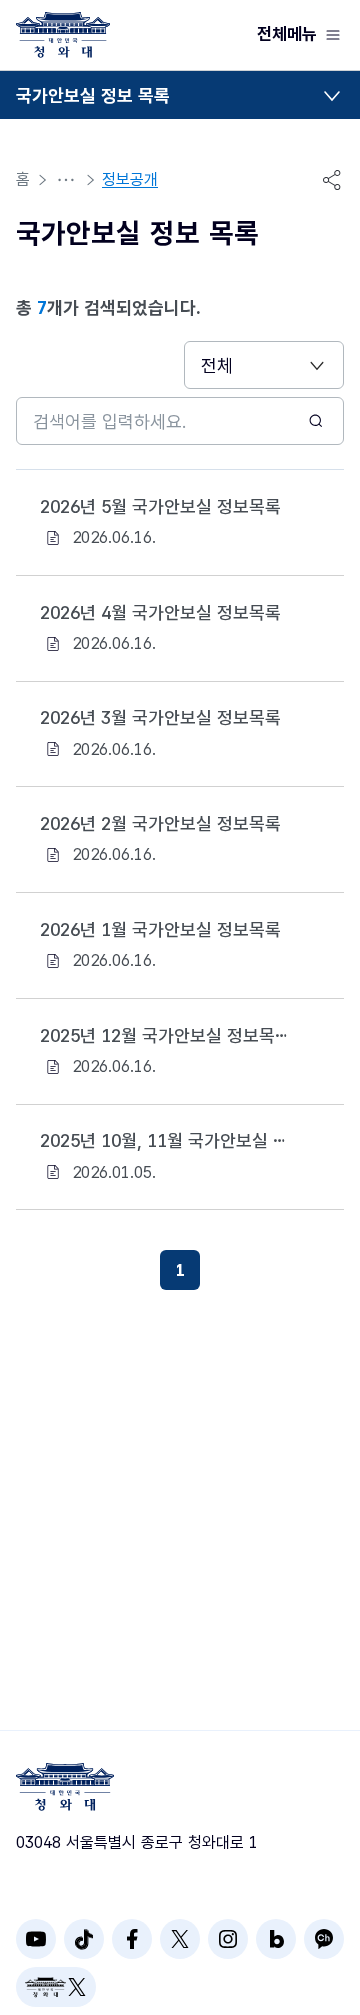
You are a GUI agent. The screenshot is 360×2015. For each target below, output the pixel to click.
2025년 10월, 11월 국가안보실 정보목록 (165, 1140)
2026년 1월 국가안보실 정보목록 (160, 929)
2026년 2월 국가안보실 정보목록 (160, 823)
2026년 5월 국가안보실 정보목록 (160, 506)
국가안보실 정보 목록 (93, 95)
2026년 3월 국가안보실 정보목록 (160, 717)
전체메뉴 (287, 34)
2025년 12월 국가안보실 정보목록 (165, 1035)
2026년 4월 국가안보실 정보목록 (160, 612)
